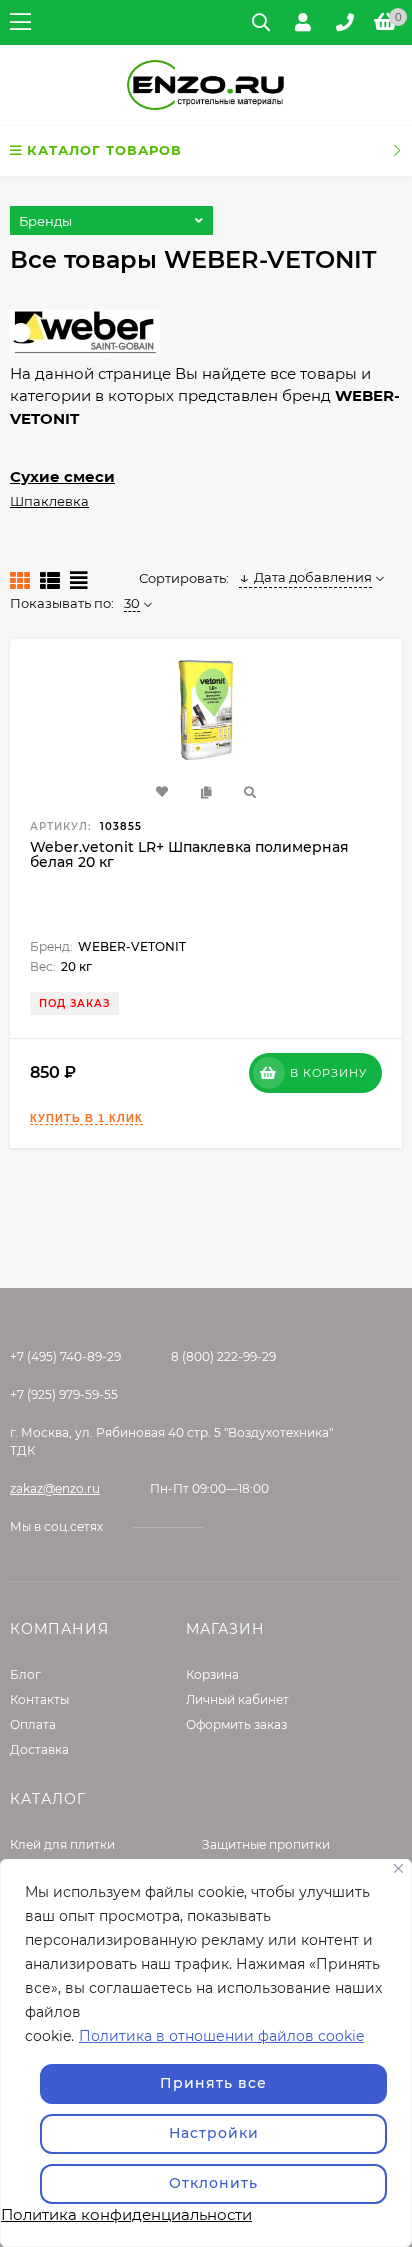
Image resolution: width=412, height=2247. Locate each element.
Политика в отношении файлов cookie (221, 2036)
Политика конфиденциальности (126, 2214)
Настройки (214, 2133)
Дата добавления (313, 577)
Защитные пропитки (266, 1844)
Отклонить (213, 2183)
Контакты (39, 1699)
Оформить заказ (236, 1724)
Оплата (33, 1724)
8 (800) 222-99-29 (223, 1356)
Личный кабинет (237, 1699)
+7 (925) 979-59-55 (64, 1394)
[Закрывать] (398, 1868)
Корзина (212, 1674)
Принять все (213, 2083)
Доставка (39, 1749)
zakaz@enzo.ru (55, 1488)
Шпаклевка (49, 501)
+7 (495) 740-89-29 (65, 1356)
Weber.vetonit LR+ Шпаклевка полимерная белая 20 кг (189, 854)
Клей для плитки (62, 1844)
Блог (25, 1674)
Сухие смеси (62, 476)
